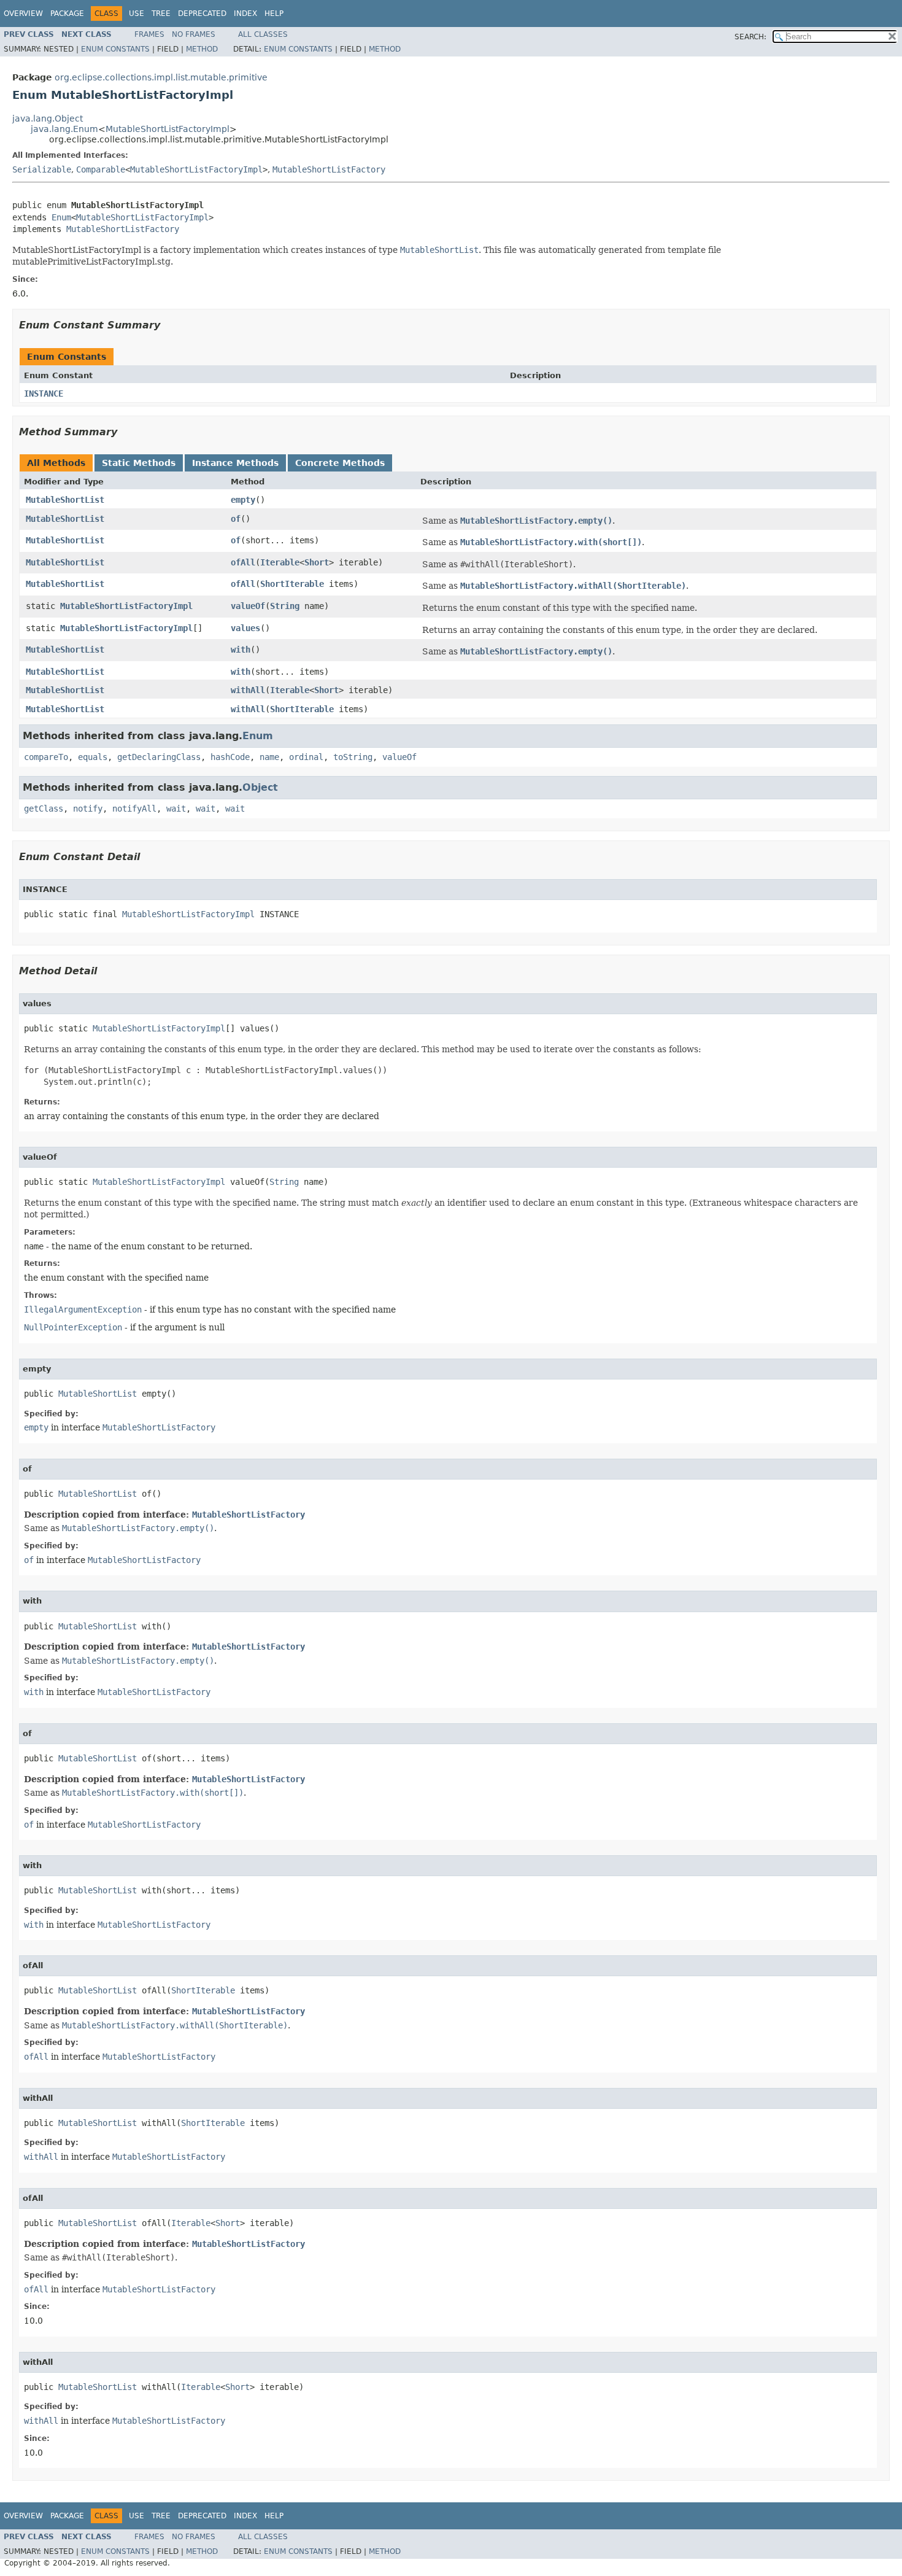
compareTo (46, 757)
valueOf (248, 606)
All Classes (263, 34)
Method (202, 49)
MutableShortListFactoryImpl (168, 129)
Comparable (101, 169)
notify (88, 809)
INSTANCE (44, 394)
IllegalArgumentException (83, 1309)
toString (353, 757)
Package (67, 14)
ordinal (306, 757)
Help (274, 14)
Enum (61, 217)
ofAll (243, 562)
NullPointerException (73, 1327)
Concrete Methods (340, 463)
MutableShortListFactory (329, 169)
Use (137, 14)
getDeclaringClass (159, 757)
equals (93, 757)
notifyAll (134, 809)
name (269, 757)
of (236, 519)
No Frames (194, 34)
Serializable (42, 169)
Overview (23, 14)
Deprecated (202, 14)
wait (176, 809)
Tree (161, 14)
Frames (149, 34)
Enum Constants (115, 49)
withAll (248, 690)
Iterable (280, 562)
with (241, 650)
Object (260, 787)
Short (317, 562)
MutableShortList (65, 500)
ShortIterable (292, 584)
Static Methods (139, 463)
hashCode (230, 757)
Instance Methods (235, 463)
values (245, 628)
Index (245, 14)
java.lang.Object (48, 118)
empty (243, 500)
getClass (44, 809)
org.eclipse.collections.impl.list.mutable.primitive (161, 77)
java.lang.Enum (64, 129)
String (285, 606)
